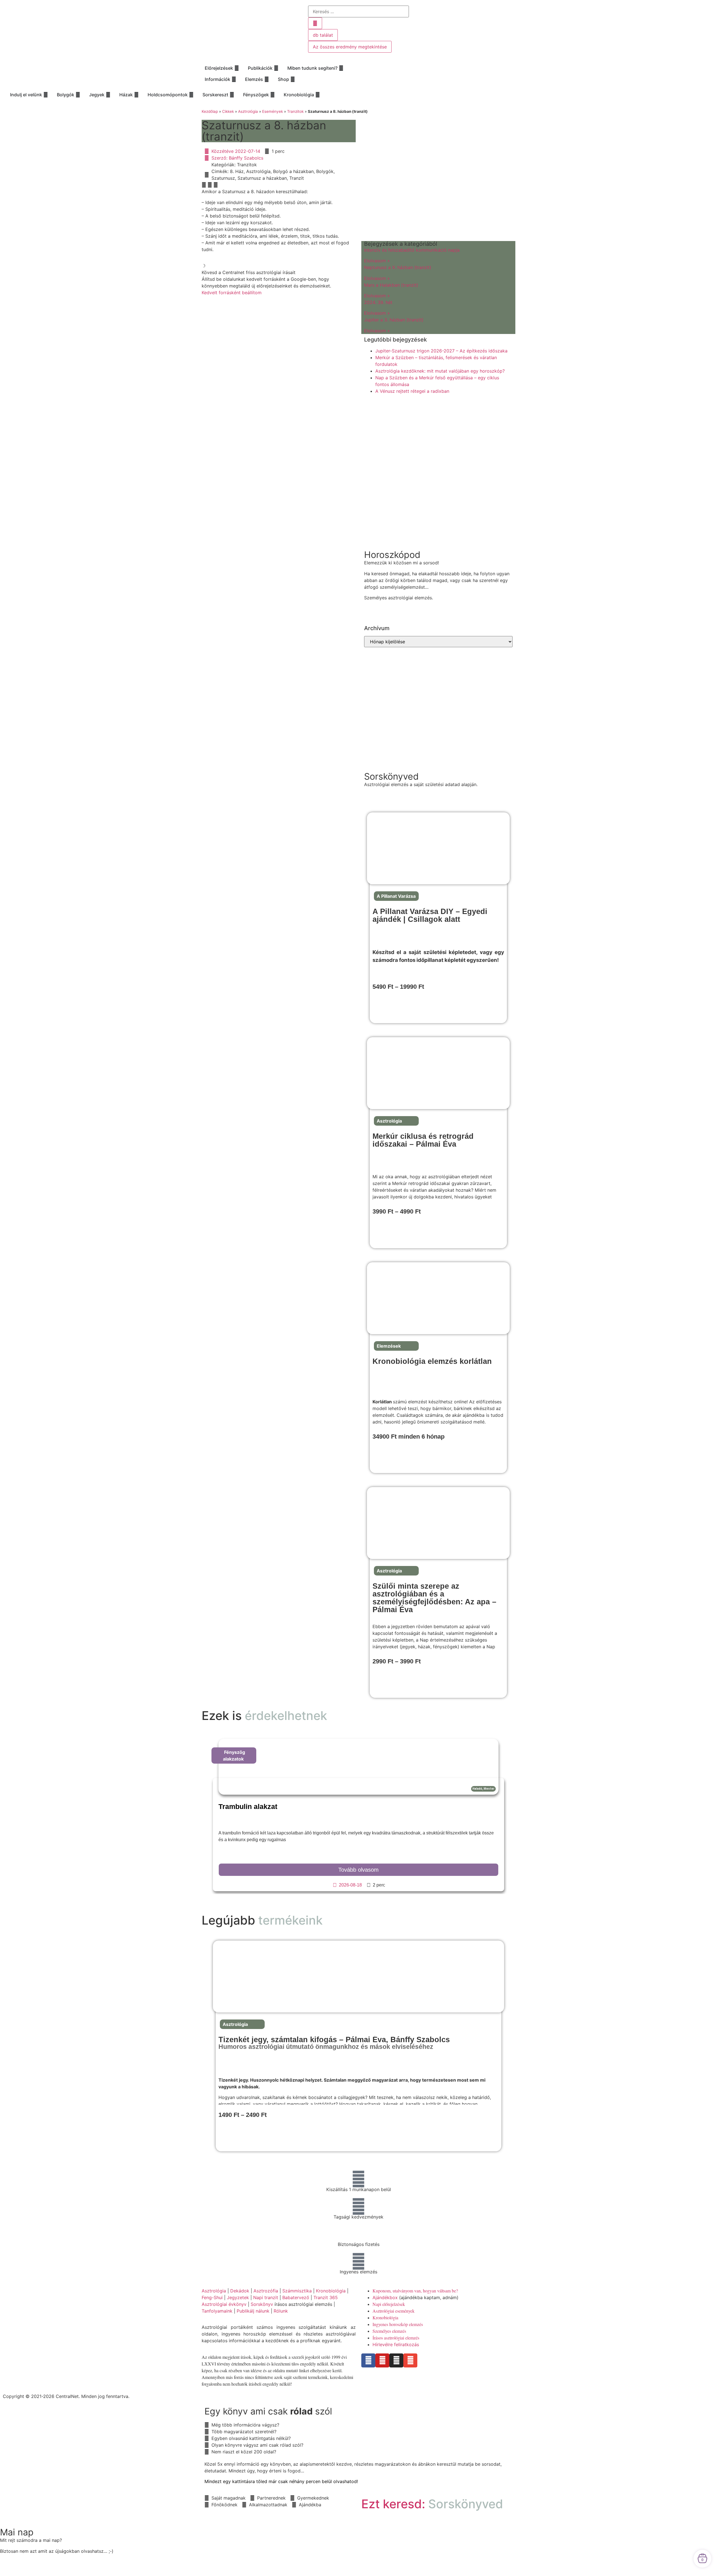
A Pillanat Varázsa (396, 896)
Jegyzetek (238, 2297)
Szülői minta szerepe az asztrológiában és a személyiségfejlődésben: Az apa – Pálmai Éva (434, 1598)
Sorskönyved (391, 776)
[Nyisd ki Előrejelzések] (237, 68)
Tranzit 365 (326, 2297)
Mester (489, 1789)
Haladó (477, 1789)
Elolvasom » (377, 261)
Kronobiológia (331, 2291)
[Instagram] (396, 2360)
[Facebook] (368, 2360)
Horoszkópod (392, 555)
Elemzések (389, 1346)
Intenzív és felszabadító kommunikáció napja (412, 250)
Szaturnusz (223, 178)
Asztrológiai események (394, 2311)
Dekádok (240, 2291)
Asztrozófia (266, 2291)
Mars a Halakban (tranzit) (391, 285)
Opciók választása (395, 1006)
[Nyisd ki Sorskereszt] (232, 95)
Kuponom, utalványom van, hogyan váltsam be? (415, 2291)
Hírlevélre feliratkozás (396, 2344)
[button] (204, 185)
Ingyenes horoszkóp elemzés (398, 2324)
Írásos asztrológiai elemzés (396, 2338)
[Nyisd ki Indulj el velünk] (46, 95)
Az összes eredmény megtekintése (350, 47)
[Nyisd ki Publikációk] (276, 68)
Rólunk (281, 2311)
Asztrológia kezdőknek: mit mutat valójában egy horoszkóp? (440, 371)
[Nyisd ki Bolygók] (78, 95)
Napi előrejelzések (389, 2304)
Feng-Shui (212, 2297)
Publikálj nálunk (253, 2311)
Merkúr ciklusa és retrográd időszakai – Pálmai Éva (423, 1140)
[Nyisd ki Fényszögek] (273, 95)
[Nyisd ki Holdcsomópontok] (191, 95)
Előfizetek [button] (387, 1456)
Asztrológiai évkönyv (224, 2304)
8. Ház (237, 171)
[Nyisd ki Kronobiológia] (318, 95)
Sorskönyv (262, 2304)
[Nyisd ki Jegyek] (108, 95)
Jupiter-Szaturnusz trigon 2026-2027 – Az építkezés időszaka (441, 351)
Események (273, 111)
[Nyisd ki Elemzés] (267, 79)
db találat (323, 35)
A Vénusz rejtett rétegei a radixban (412, 391)
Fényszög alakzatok (234, 1755)
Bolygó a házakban (293, 171)
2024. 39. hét (378, 302)
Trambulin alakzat (248, 1806)
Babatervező (296, 2297)
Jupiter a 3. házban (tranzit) (394, 320)
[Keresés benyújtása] (315, 23)
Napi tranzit (266, 2297)
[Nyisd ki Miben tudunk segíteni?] (341, 68)
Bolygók (325, 171)
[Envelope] (410, 2360)
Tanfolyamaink (217, 2311)
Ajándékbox (385, 2297)
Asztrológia (248, 111)
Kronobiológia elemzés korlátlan (432, 1361)
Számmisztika (297, 2291)
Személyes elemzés (389, 2331)
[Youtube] (382, 2360)
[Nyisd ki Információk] (234, 79)
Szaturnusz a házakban (262, 178)
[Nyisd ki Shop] (293, 79)
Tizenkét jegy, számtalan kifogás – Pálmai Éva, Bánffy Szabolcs (334, 2043)
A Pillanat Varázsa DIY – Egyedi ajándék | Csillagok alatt (430, 915)
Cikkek (228, 111)
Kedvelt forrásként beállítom (232, 293)
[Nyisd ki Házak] (136, 95)
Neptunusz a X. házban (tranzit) (398, 267)
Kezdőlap (210, 111)
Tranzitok (295, 111)
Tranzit (297, 178)
